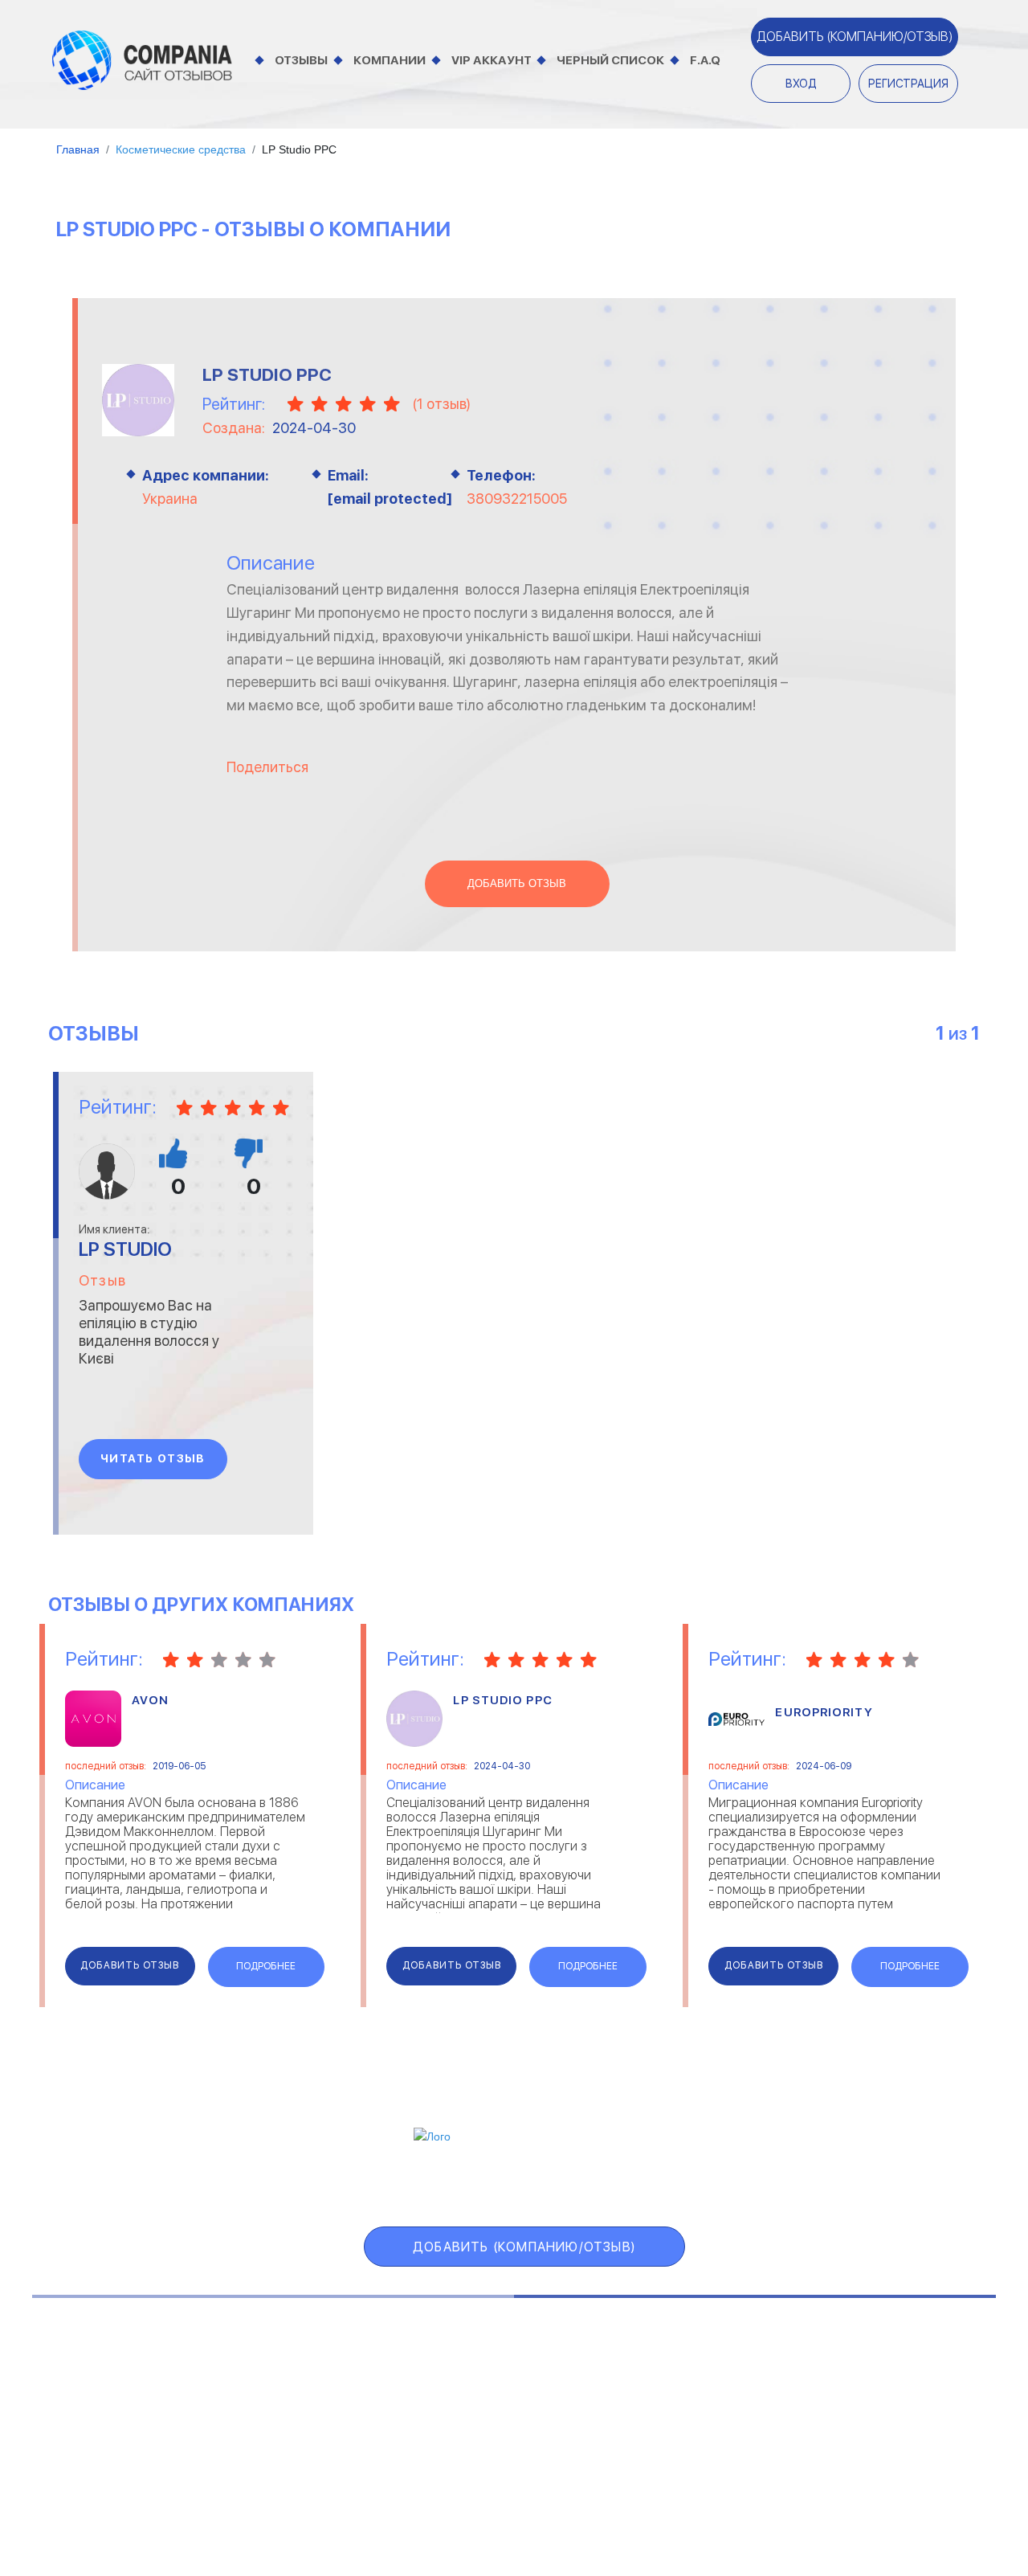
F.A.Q (705, 60)
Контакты (193, 2497)
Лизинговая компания (880, 2400)
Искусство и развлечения (485, 2421)
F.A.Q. (718, 2184)
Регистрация (908, 84)
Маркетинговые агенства (891, 2421)
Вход (801, 84)
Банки (66, 2380)
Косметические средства (486, 2441)
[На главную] (142, 59)
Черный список (610, 60)
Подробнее (266, 1966)
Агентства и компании (114, 2360)
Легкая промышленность (890, 2380)
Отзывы (301, 60)
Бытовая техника (99, 2441)
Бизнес (69, 2400)
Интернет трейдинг (468, 2380)
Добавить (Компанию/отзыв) (855, 37)
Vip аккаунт (492, 60)
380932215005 (517, 499)
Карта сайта (823, 2184)
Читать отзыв (153, 1458)
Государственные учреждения (496, 2360)
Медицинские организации (893, 2441)
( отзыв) (441, 404)
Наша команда (817, 2497)
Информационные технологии (496, 2400)
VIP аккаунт (430, 2184)
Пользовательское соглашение (366, 2497)
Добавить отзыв (517, 884)
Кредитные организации (889, 2360)
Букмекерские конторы (114, 2421)
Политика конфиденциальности (622, 2497)
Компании (390, 60)
